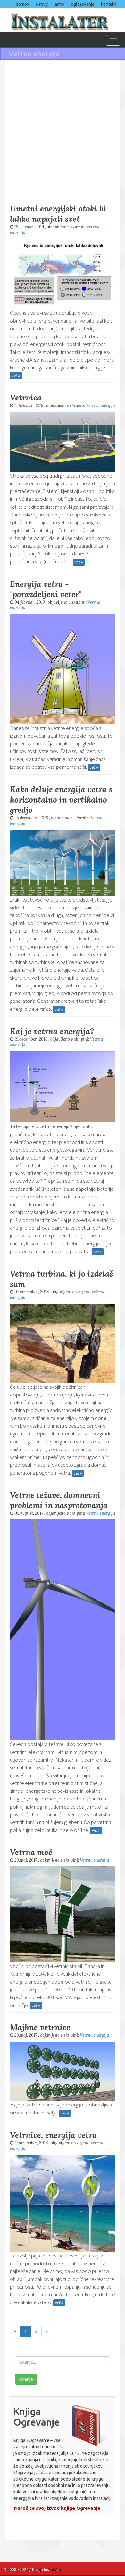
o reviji (42, 4)
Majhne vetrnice (40, 2027)
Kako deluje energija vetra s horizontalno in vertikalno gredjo (61, 800)
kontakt (108, 4)
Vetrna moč (31, 1852)
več (15, 376)
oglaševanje (83, 4)
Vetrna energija (100, 405)
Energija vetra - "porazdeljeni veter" (46, 589)
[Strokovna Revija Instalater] (63, 20)
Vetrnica (26, 398)
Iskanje (26, 2379)
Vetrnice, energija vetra (53, 2135)
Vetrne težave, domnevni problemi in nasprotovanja (59, 1500)
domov (22, 4)
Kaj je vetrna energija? (52, 1031)
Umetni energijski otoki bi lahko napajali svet (58, 214)
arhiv (60, 4)
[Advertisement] (63, 128)
